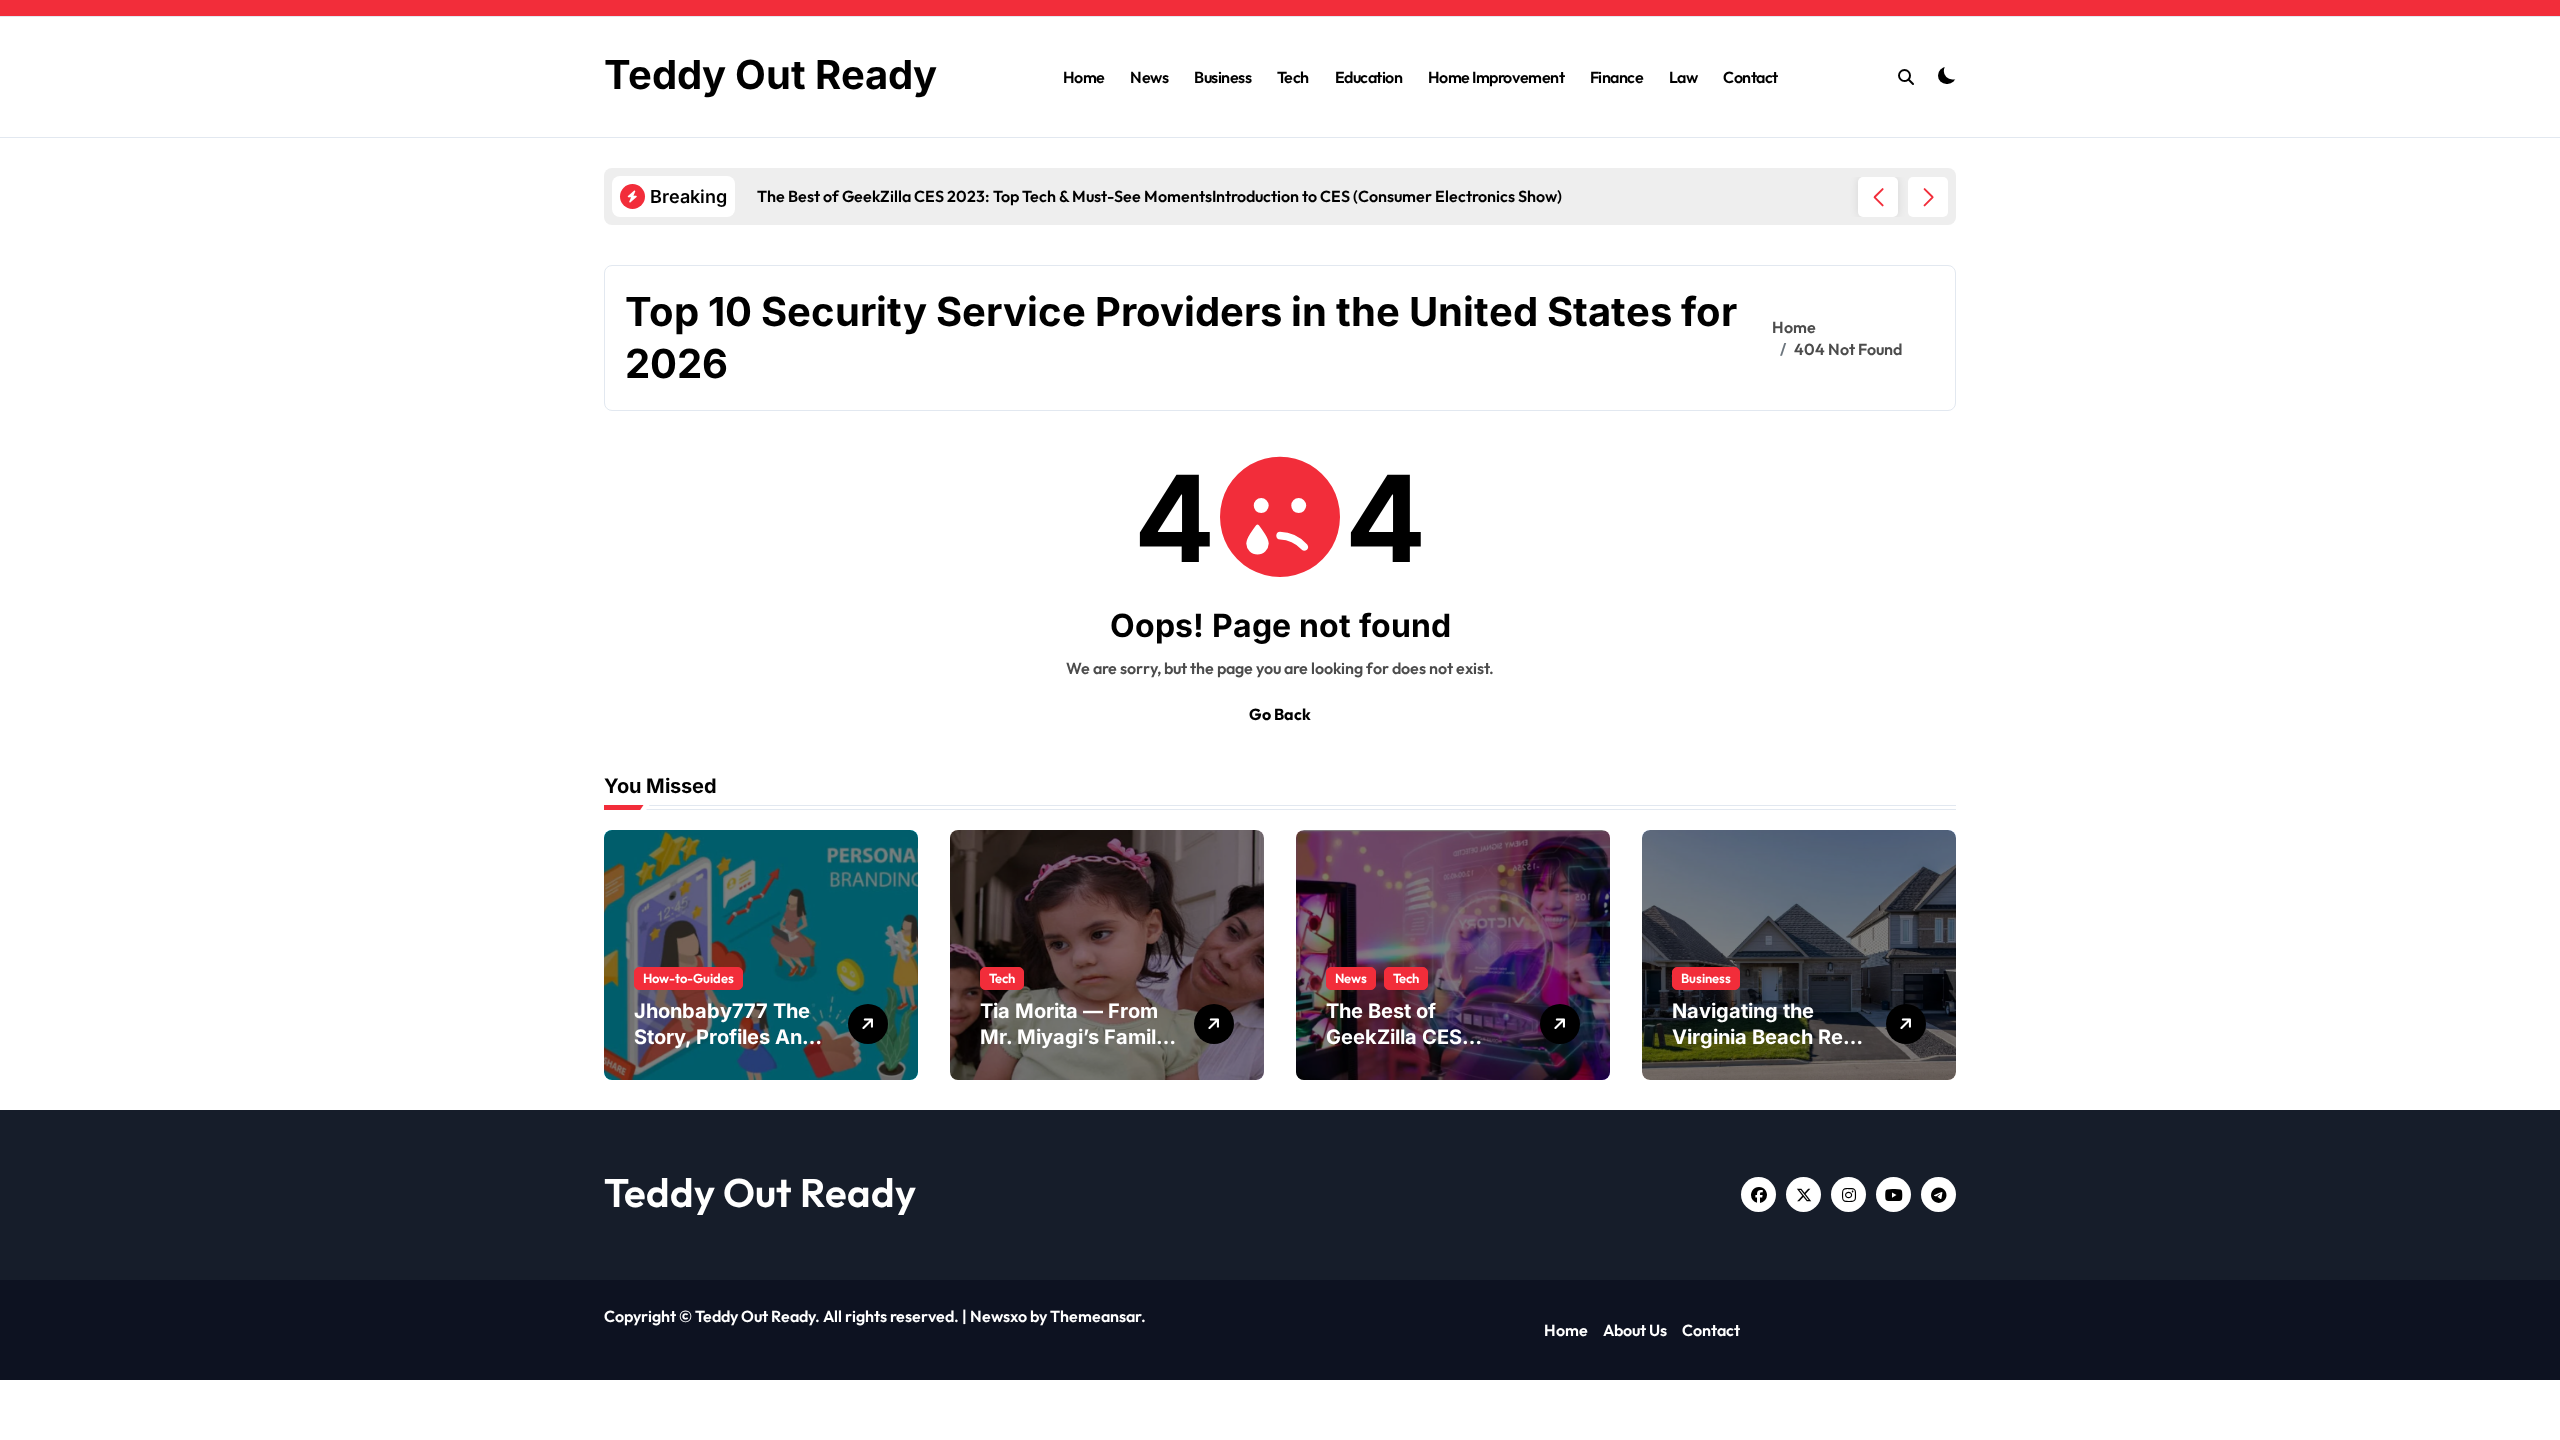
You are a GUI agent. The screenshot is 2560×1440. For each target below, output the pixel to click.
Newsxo (998, 1316)
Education (1369, 77)
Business (1222, 77)
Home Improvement (1496, 77)
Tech (1293, 77)
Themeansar (1095, 1316)
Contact (1750, 77)
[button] (1928, 197)
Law (1683, 77)
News (1149, 77)
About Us (1635, 1330)
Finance (1617, 77)
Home (1084, 77)
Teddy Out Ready (770, 74)
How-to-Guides (688, 978)
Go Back (1280, 714)
